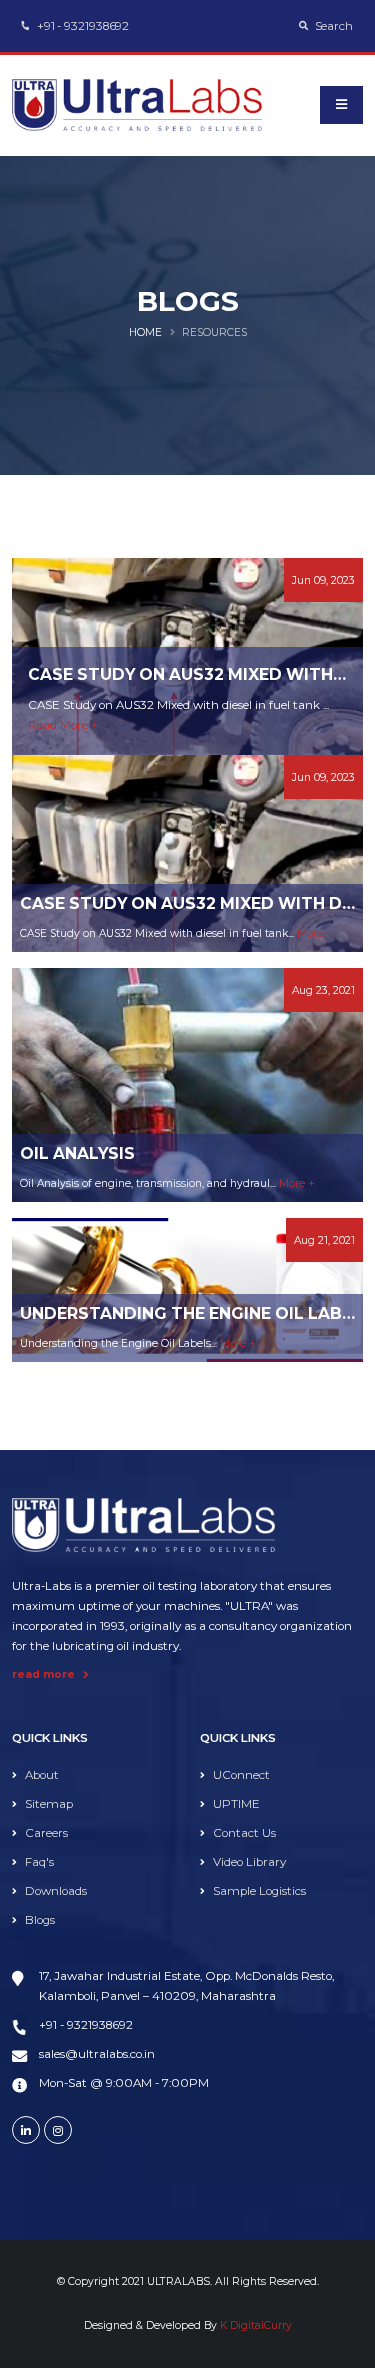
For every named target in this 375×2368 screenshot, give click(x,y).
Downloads (56, 1891)
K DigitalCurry (256, 2325)
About (42, 1775)
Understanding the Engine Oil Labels (196, 1313)
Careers (46, 1833)
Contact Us (244, 1833)
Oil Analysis (77, 1153)
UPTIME (236, 1804)
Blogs (40, 1920)
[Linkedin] (26, 2130)
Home (145, 332)
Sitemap (49, 1804)
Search (332, 26)
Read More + (63, 725)
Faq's (39, 1862)
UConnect (241, 1775)
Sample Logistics (259, 1891)
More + (315, 933)
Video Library (249, 1862)
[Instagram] (58, 2130)
